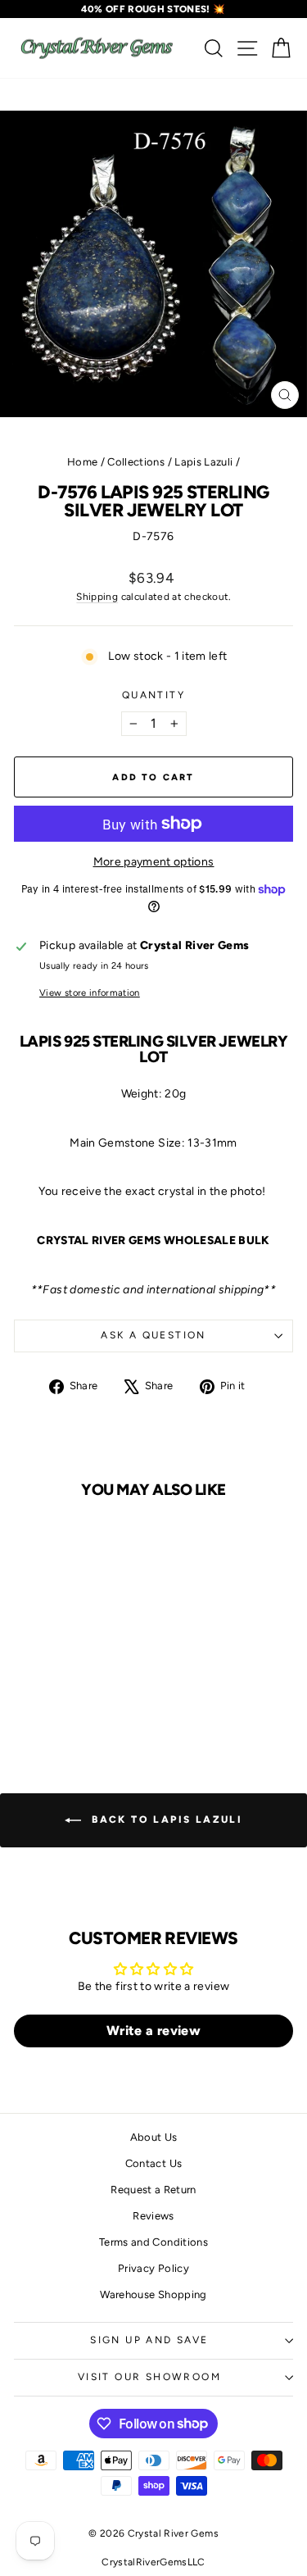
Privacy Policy (153, 2268)
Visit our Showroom (149, 2377)
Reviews (153, 2216)
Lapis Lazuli (203, 462)
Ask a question (153, 1335)
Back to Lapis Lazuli (165, 1820)
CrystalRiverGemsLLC (153, 2562)
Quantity (153, 695)
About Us (154, 2137)
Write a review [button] (153, 2031)
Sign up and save (149, 2340)
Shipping (97, 597)
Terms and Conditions (153, 2242)
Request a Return (153, 2190)
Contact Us (154, 2163)
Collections (136, 462)
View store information (90, 993)
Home (82, 462)
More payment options (154, 862)
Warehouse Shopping (153, 2294)
